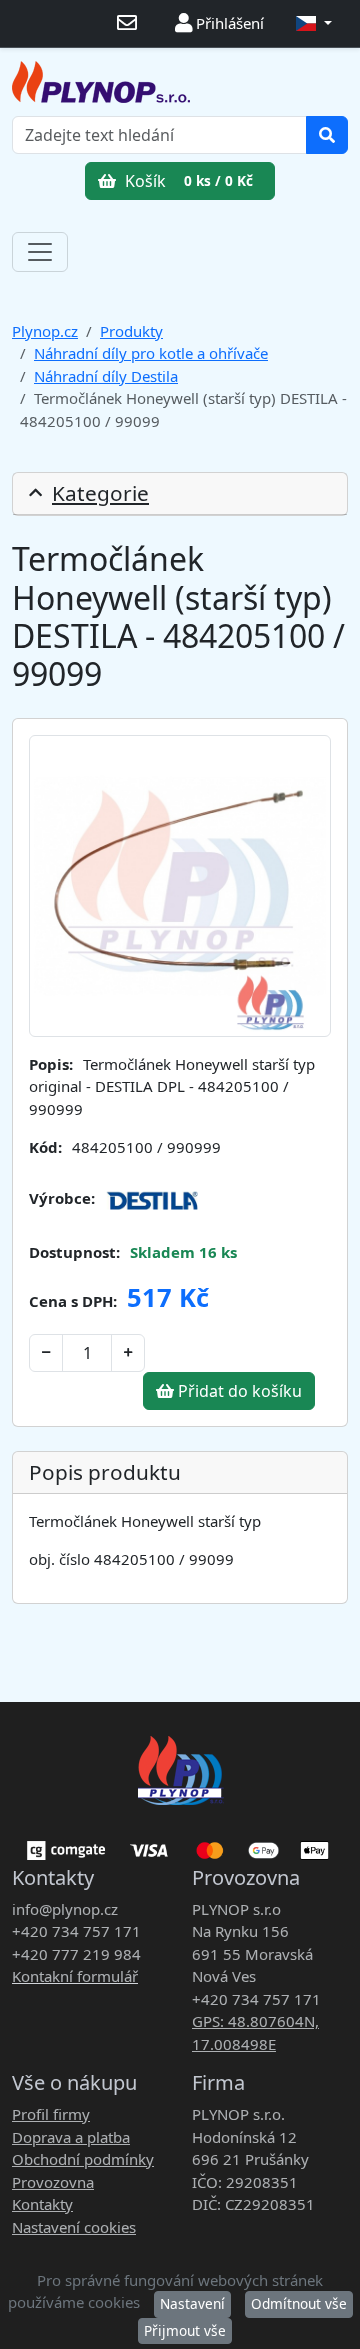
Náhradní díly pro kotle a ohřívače (151, 353)
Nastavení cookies (74, 2227)
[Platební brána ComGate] (180, 1843)
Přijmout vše (185, 2330)
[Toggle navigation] (40, 252)
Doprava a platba (71, 2137)
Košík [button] (187, 181)
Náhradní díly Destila (106, 376)
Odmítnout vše (299, 2303)
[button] (314, 23)
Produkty (131, 331)
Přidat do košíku (238, 1391)
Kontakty (42, 2204)
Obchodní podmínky (83, 2159)
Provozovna (53, 2182)
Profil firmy (51, 2114)
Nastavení (192, 2303)
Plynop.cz (45, 331)
